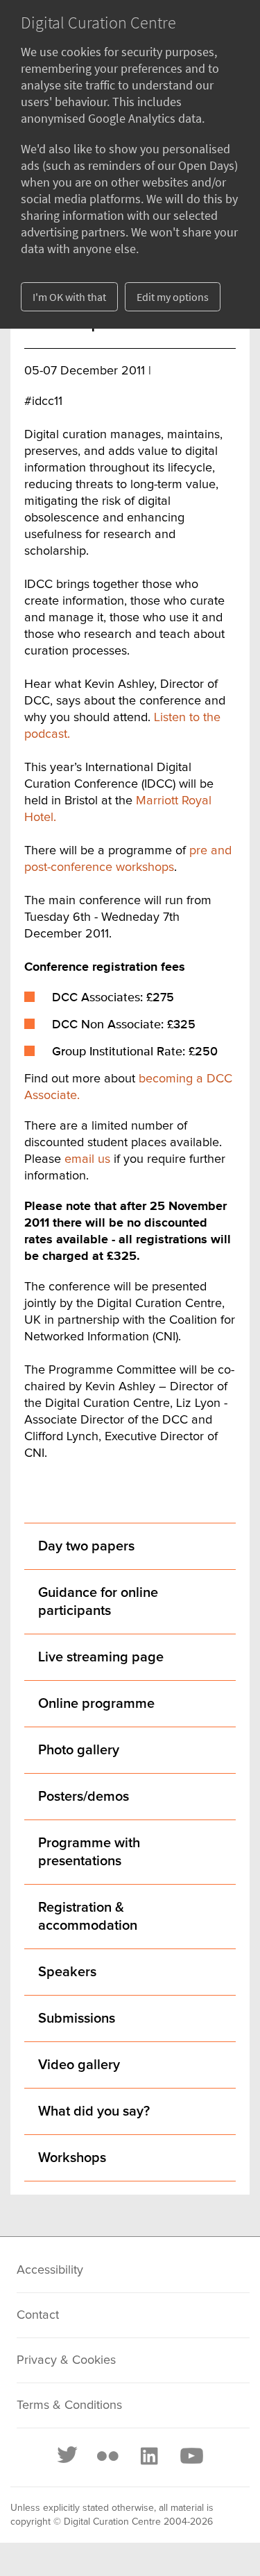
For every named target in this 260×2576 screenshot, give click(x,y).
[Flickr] (107, 2456)
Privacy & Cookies (66, 2360)
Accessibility (50, 2270)
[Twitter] (68, 2456)
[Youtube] (191, 2456)
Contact (38, 2315)
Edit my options (173, 297)
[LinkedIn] (148, 2456)
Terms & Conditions (69, 2405)
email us (87, 1159)
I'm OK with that (69, 297)
